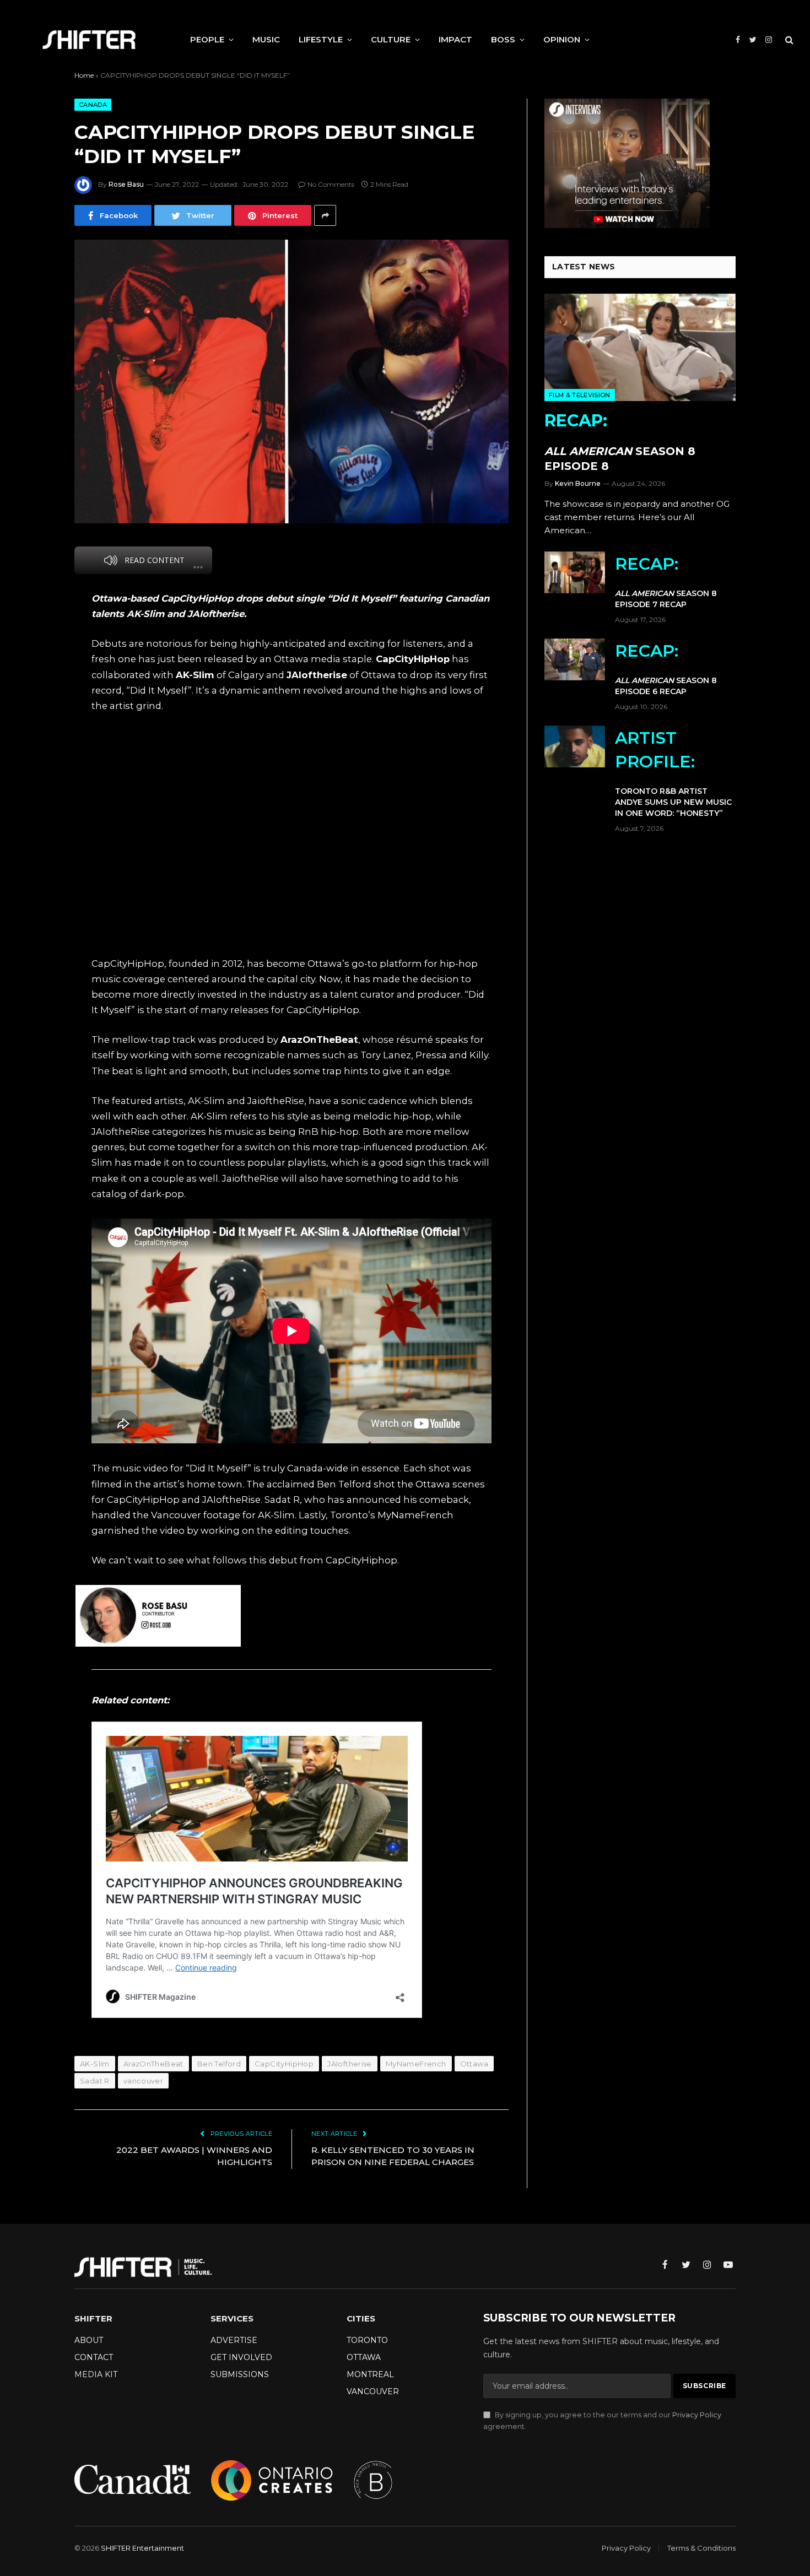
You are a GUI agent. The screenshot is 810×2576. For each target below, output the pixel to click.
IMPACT (455, 39)
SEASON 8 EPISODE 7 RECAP (666, 581)
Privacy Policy (697, 2415)
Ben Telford (219, 2064)
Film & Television (580, 395)
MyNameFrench (416, 2064)
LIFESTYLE (321, 39)
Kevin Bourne (578, 483)
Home (84, 75)
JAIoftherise (350, 2064)
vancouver (144, 2081)
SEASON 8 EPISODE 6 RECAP (666, 669)
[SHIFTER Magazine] (89, 40)
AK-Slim (95, 2064)
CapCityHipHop (284, 2064)
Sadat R (95, 2081)
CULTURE (391, 39)
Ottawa (474, 2064)
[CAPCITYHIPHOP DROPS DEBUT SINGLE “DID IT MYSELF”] (291, 381)
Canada (93, 105)
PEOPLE (207, 39)
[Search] (788, 40)
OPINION (562, 39)
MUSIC (266, 39)
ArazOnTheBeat (153, 2064)
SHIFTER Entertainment (142, 2548)
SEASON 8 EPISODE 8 (620, 442)
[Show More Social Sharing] (325, 215)
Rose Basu (126, 184)
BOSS (503, 39)
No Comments (331, 184)
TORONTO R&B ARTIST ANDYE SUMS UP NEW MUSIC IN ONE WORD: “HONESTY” (673, 773)
